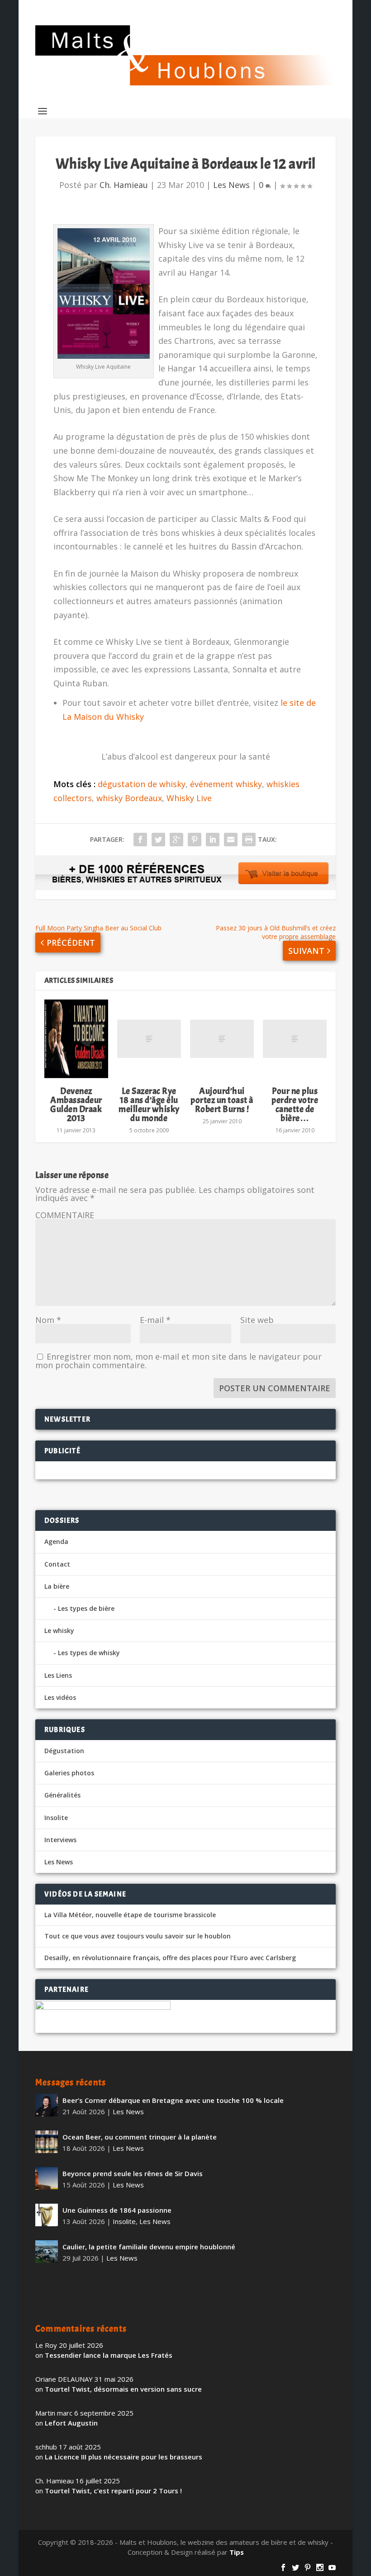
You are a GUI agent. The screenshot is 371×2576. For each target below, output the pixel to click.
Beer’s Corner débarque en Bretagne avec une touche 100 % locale (173, 2100)
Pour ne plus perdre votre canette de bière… (295, 1105)
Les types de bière (86, 1608)
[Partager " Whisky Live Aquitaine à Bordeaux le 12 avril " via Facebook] (140, 840)
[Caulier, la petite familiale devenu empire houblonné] (47, 2252)
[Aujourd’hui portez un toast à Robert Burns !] (222, 1039)
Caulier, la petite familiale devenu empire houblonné (149, 2247)
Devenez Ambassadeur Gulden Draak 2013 (76, 1105)
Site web (257, 1320)
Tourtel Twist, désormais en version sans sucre (123, 2389)
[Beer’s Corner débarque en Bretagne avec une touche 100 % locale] (47, 2105)
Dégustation (64, 1751)
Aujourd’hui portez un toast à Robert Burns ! (222, 1100)
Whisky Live (189, 798)
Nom (48, 1320)
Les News (231, 185)
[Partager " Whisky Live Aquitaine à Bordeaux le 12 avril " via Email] (231, 840)
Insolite (56, 1818)
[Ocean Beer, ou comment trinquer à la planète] (47, 2142)
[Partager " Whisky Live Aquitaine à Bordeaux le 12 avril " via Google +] (176, 840)
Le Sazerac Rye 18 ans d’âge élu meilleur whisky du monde (149, 1105)
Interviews (60, 1840)
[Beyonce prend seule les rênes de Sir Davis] (47, 2178)
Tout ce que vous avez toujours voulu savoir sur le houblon (138, 1936)
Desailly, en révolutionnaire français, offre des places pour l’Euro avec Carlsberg (170, 1958)
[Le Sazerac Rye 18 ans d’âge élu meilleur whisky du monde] (149, 1039)
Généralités (62, 1795)
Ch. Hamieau (124, 185)
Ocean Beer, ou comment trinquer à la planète (140, 2137)
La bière (57, 1586)
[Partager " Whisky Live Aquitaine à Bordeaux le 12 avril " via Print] (249, 840)
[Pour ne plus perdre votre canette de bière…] (295, 1039)
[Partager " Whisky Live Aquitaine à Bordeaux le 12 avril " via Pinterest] (195, 840)
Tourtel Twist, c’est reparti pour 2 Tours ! (113, 2491)
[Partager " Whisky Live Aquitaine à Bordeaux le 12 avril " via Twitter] (158, 840)
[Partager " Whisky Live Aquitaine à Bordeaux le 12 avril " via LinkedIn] (213, 840)
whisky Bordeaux (129, 798)
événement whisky (226, 784)
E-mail (155, 1320)
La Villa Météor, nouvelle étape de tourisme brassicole (130, 1915)
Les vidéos (60, 1697)
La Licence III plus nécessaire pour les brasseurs (124, 2457)
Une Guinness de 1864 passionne (117, 2210)
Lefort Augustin (71, 2423)
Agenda (56, 1541)
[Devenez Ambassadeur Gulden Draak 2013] (76, 1039)
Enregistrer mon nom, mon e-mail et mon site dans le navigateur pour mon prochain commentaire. (178, 1361)
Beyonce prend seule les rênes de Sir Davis (133, 2173)
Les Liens (58, 1675)
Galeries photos (69, 1773)
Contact (57, 1564)
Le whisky (59, 1631)
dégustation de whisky (142, 784)
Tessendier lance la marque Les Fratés (109, 2355)
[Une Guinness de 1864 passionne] (47, 2215)
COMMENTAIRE (65, 1215)
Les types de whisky (89, 1653)
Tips (237, 2552)
